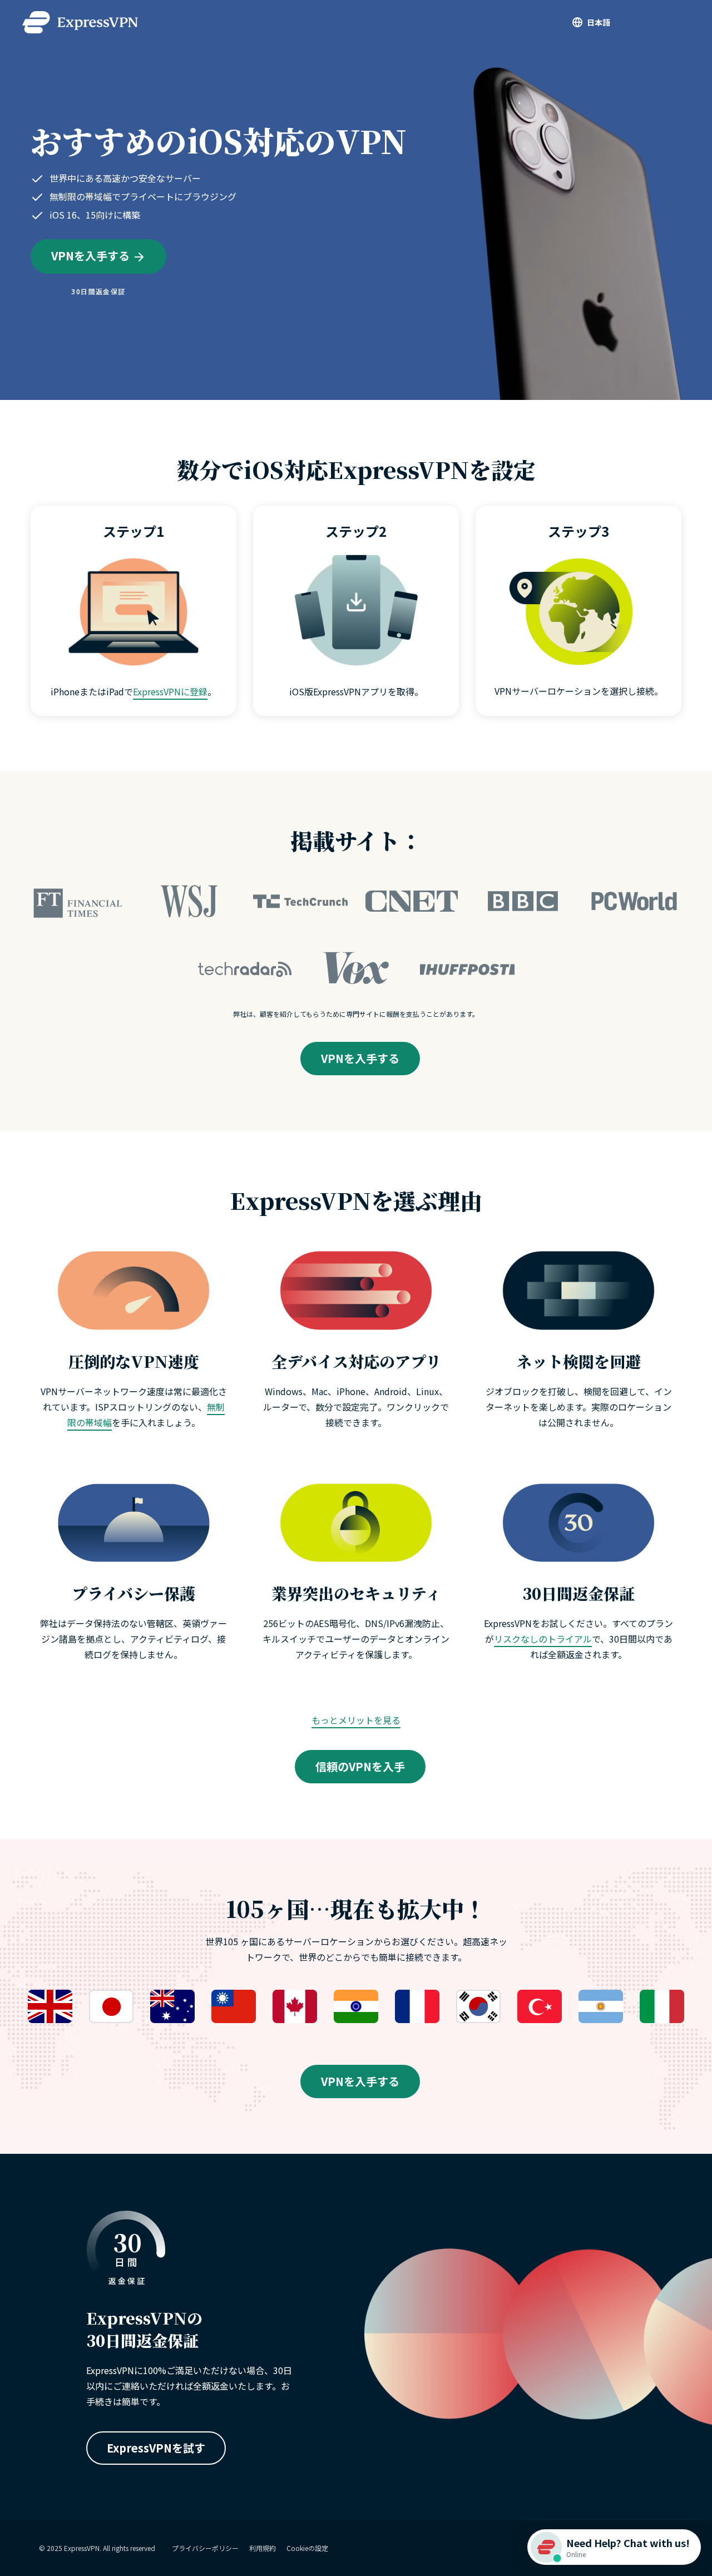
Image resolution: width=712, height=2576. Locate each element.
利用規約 (263, 2548)
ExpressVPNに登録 (170, 691)
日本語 (599, 22)
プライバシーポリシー (205, 2548)
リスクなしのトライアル (543, 1639)
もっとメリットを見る (356, 1720)
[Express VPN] (80, 22)
